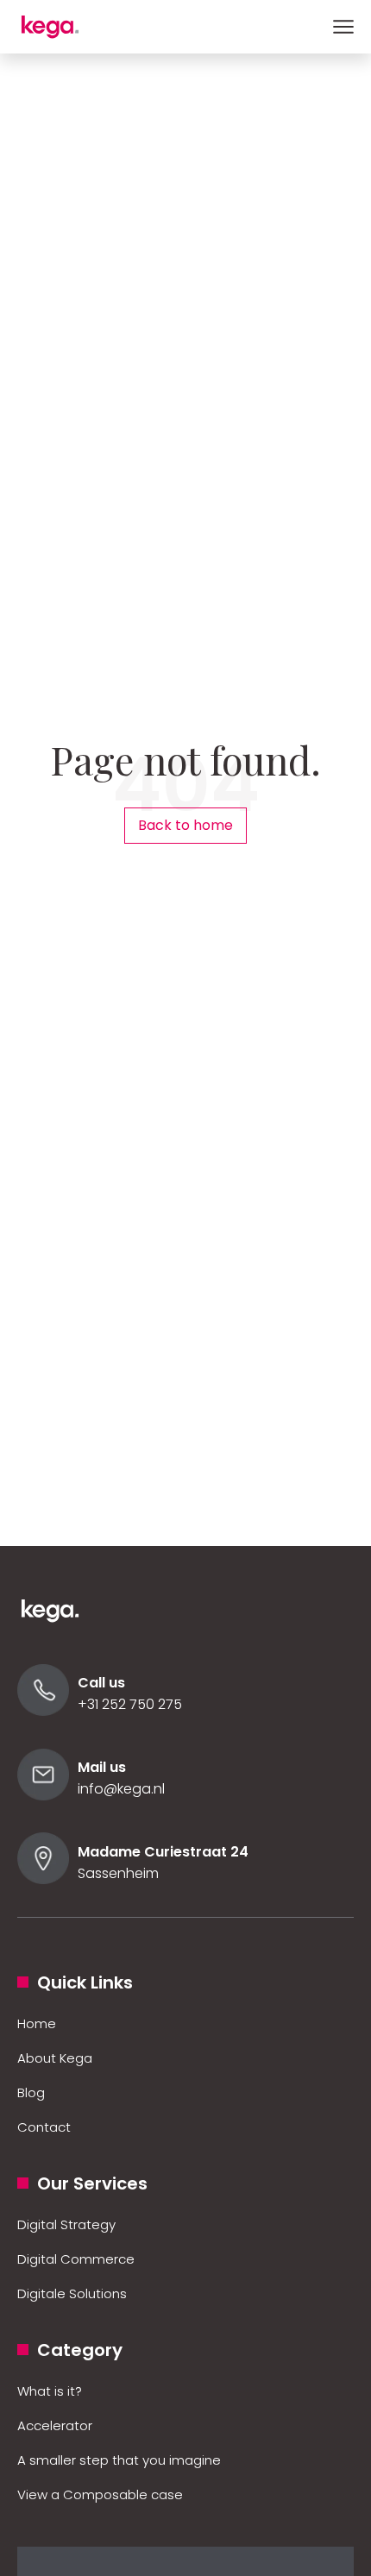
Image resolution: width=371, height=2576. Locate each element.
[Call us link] (43, 1711)
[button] (343, 27)
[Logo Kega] (60, 1619)
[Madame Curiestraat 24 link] (43, 1879)
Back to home (185, 825)
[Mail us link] (43, 1796)
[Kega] (60, 27)
